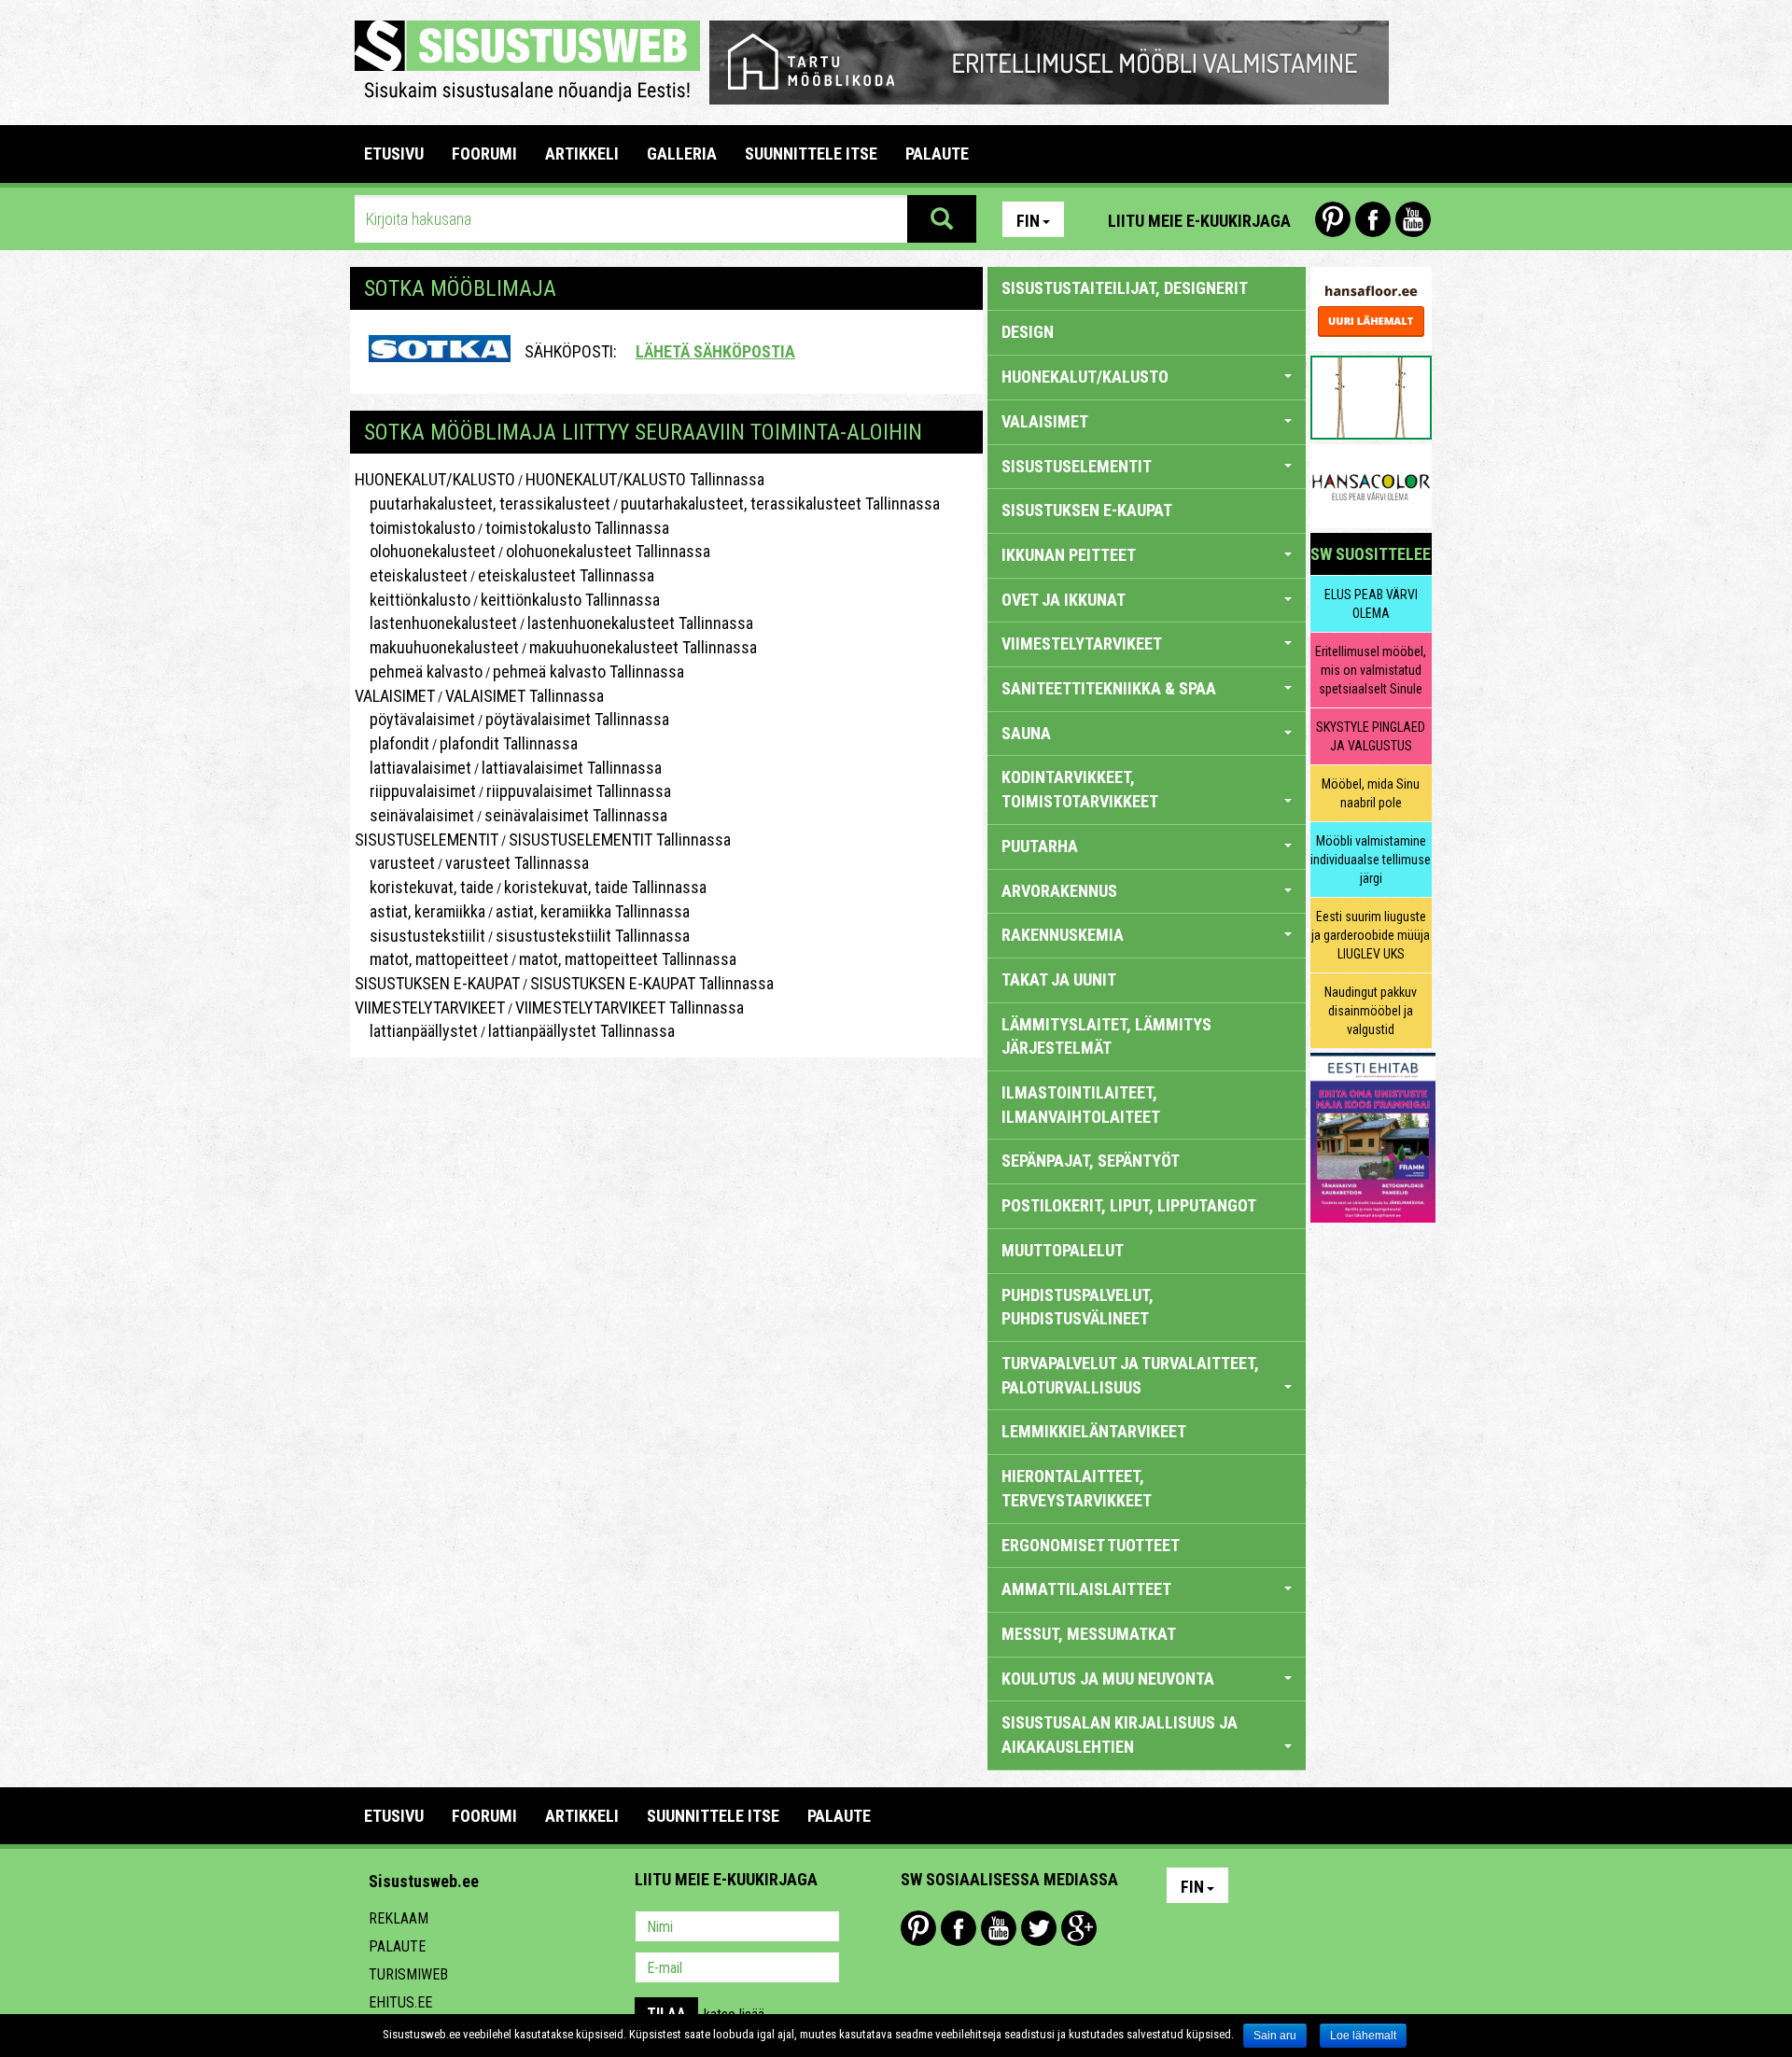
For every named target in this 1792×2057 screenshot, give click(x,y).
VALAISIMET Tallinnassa (525, 696)
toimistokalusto (415, 528)
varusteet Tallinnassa (517, 863)
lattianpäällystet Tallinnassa (581, 1031)
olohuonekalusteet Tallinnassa (608, 551)
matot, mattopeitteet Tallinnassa (628, 959)
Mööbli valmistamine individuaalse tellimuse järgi (1371, 860)
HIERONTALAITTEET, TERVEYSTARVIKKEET (1077, 1488)
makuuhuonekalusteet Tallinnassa (643, 647)
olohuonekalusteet (425, 551)
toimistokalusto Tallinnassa (577, 528)
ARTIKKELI (582, 154)
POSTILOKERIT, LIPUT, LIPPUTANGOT (1129, 1205)
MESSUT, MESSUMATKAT (1089, 1634)
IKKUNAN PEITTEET (1069, 555)
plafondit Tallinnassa (509, 743)
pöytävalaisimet (415, 719)
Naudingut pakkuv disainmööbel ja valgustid (1371, 1011)
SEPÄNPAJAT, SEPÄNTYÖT (1091, 1161)
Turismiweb (408, 1974)
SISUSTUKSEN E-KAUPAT (437, 983)
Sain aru (1275, 2036)
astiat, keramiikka (420, 911)
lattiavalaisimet (413, 768)
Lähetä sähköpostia (715, 351)
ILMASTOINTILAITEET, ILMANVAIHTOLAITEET (1081, 1105)
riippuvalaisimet (415, 791)
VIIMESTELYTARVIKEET (430, 1008)
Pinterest (1333, 219)
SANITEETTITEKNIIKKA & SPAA (1109, 688)
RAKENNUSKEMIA (1063, 935)
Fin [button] (1028, 221)
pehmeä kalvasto (419, 672)
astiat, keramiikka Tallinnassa (593, 911)
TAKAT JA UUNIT (1059, 980)
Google (1079, 1928)
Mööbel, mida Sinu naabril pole (1371, 793)
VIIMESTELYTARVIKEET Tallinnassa (630, 1008)
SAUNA (1026, 733)
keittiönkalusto (413, 600)
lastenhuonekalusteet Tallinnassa (640, 623)
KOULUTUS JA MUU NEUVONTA (1108, 1679)
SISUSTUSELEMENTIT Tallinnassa (620, 840)
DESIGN (1028, 332)
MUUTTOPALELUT (1063, 1250)
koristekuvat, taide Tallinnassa (605, 887)
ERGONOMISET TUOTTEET (1091, 1545)
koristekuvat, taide (424, 887)
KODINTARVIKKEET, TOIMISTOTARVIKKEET (1080, 789)
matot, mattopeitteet (432, 959)
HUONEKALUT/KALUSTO (435, 479)
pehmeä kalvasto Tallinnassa (588, 672)
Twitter (1039, 1928)
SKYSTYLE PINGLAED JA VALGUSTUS (1371, 736)
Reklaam (399, 1918)
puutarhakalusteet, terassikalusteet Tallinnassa (780, 504)
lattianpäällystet (416, 1031)
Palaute (397, 1946)
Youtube (1413, 219)
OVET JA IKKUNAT (1064, 600)
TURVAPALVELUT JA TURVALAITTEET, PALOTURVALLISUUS (1130, 1375)
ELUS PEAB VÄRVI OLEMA (1371, 604)
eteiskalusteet (411, 575)
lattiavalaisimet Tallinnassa (572, 768)
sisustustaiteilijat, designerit (1125, 288)
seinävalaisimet (414, 815)
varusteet (395, 863)
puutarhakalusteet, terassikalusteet (483, 504)
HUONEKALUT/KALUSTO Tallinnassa (645, 479)
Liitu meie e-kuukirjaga (1199, 221)
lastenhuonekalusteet (436, 623)
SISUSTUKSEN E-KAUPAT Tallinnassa (652, 983)
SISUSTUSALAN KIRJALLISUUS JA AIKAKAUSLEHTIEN (1120, 1735)
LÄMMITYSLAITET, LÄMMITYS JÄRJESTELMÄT (1106, 1036)
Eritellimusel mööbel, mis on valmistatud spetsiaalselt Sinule (1371, 670)
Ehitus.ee (400, 2002)
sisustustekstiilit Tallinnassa (593, 936)
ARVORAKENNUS (1059, 891)
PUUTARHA (1040, 846)
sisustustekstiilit (420, 936)
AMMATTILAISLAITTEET (1086, 1589)
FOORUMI (484, 154)
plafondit (392, 743)
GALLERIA (682, 154)
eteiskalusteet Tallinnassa (566, 575)
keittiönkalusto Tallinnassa (570, 600)
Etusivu (394, 154)
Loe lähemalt (1363, 2036)
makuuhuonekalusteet (437, 647)
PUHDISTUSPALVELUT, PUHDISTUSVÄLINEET (1078, 1307)
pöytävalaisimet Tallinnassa (577, 719)
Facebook (1373, 219)
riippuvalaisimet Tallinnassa (579, 791)
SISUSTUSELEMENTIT (427, 840)
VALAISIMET (395, 696)
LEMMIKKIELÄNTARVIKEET (1094, 1431)
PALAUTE (937, 154)
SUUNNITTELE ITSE (811, 154)
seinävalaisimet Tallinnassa (576, 815)
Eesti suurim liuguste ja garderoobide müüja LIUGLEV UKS (1371, 935)
